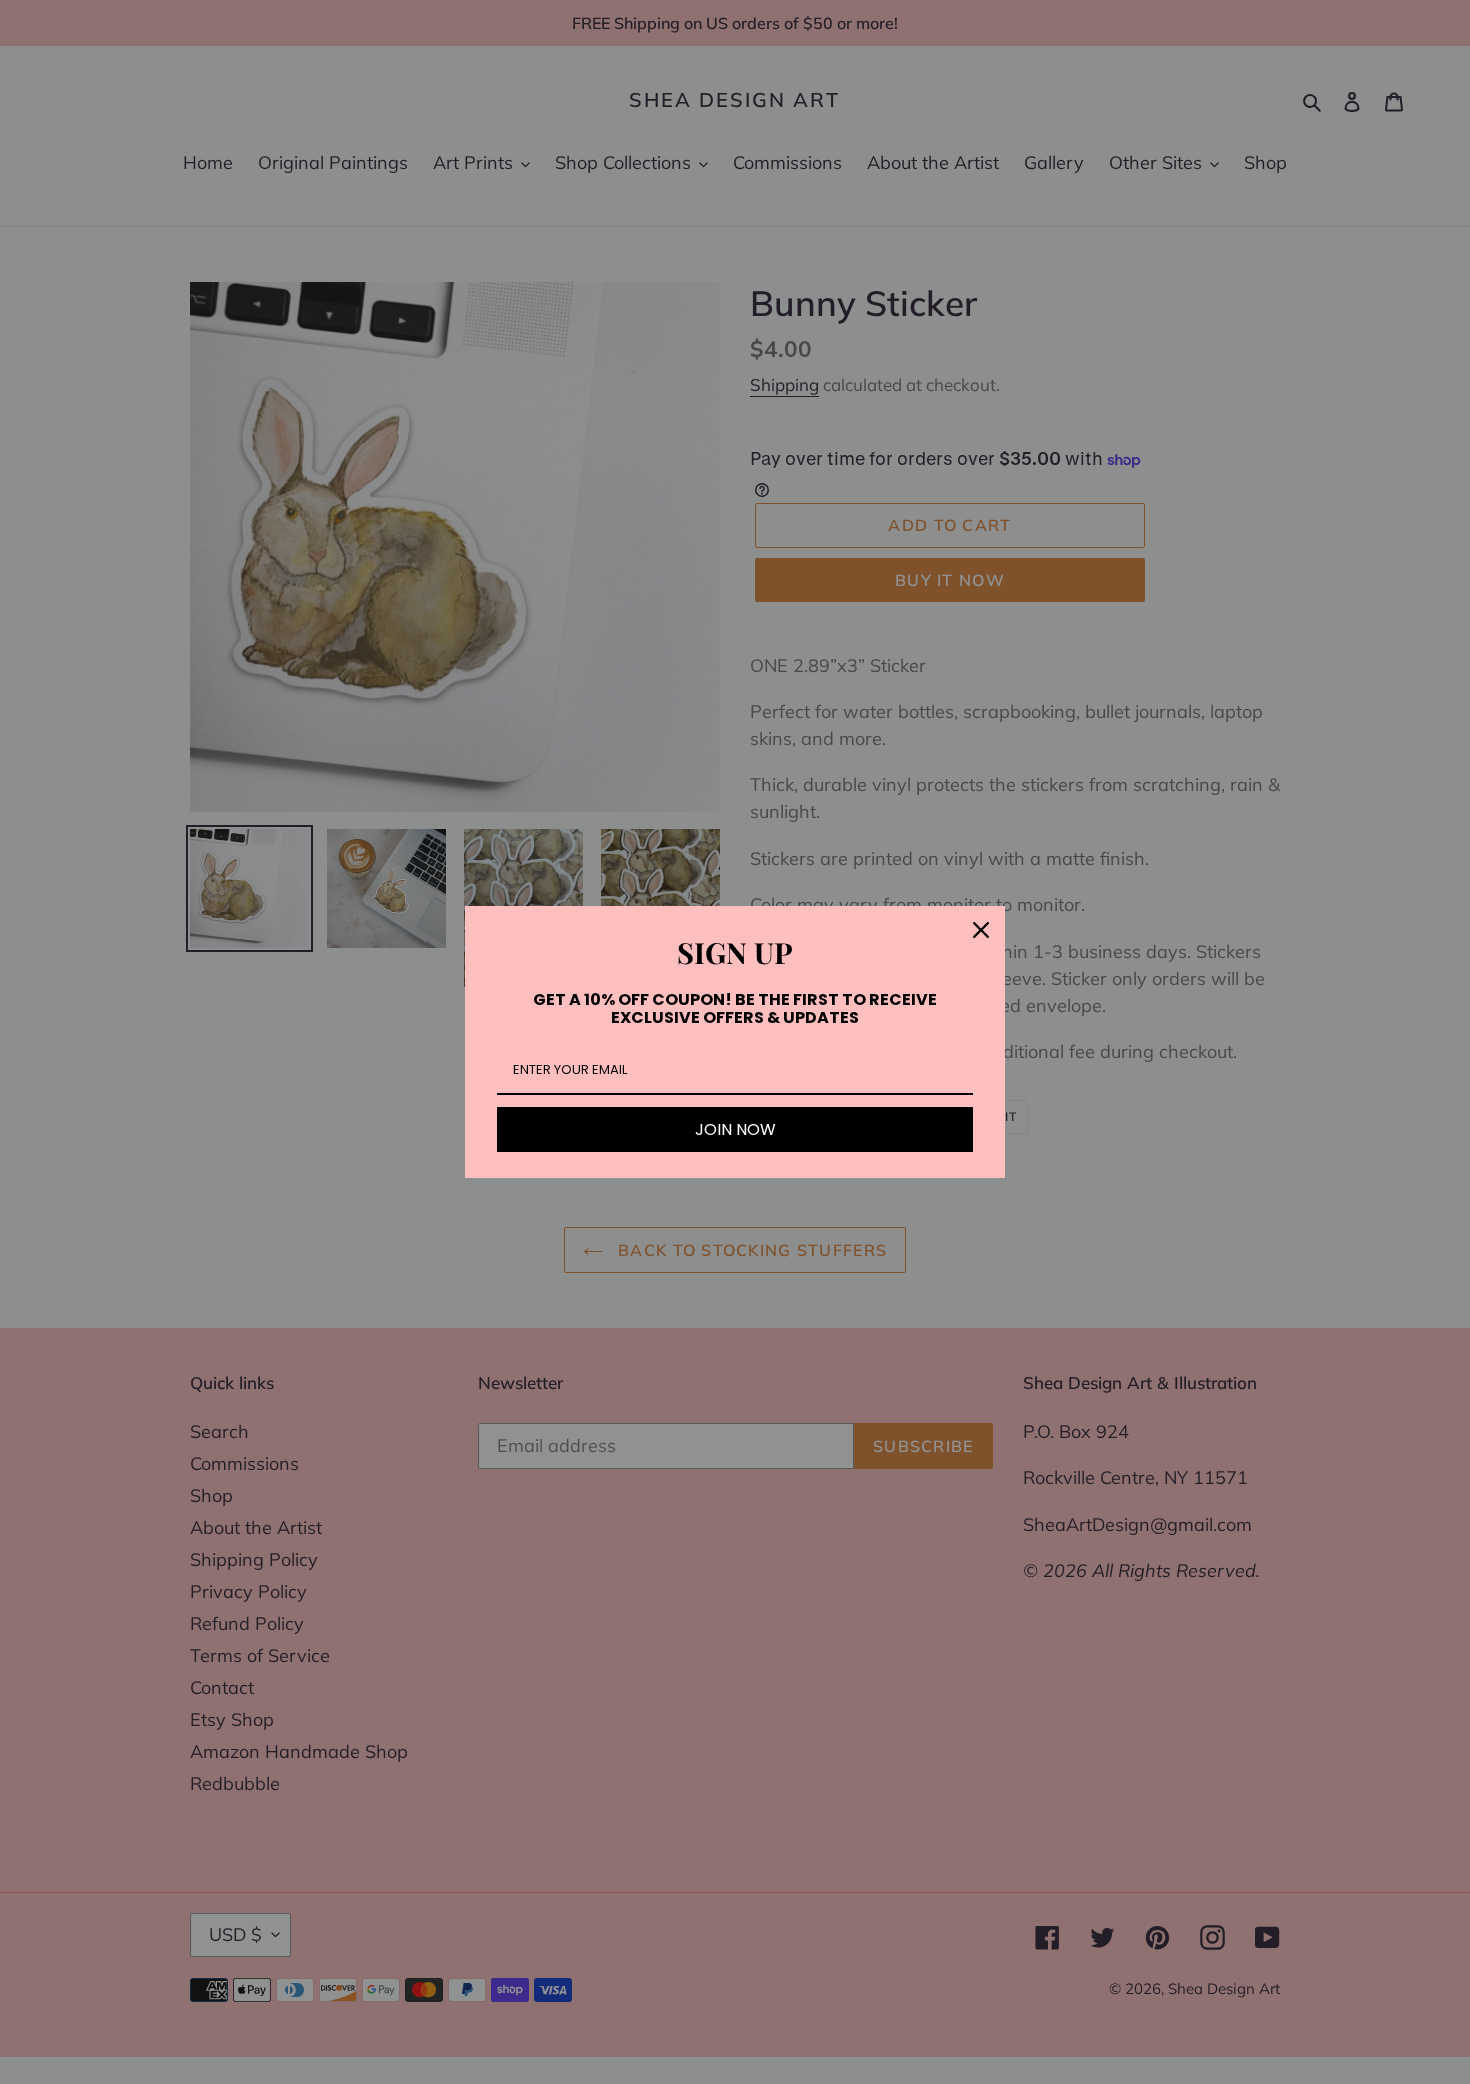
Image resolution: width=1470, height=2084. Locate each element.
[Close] (981, 930)
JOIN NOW (735, 1129)
